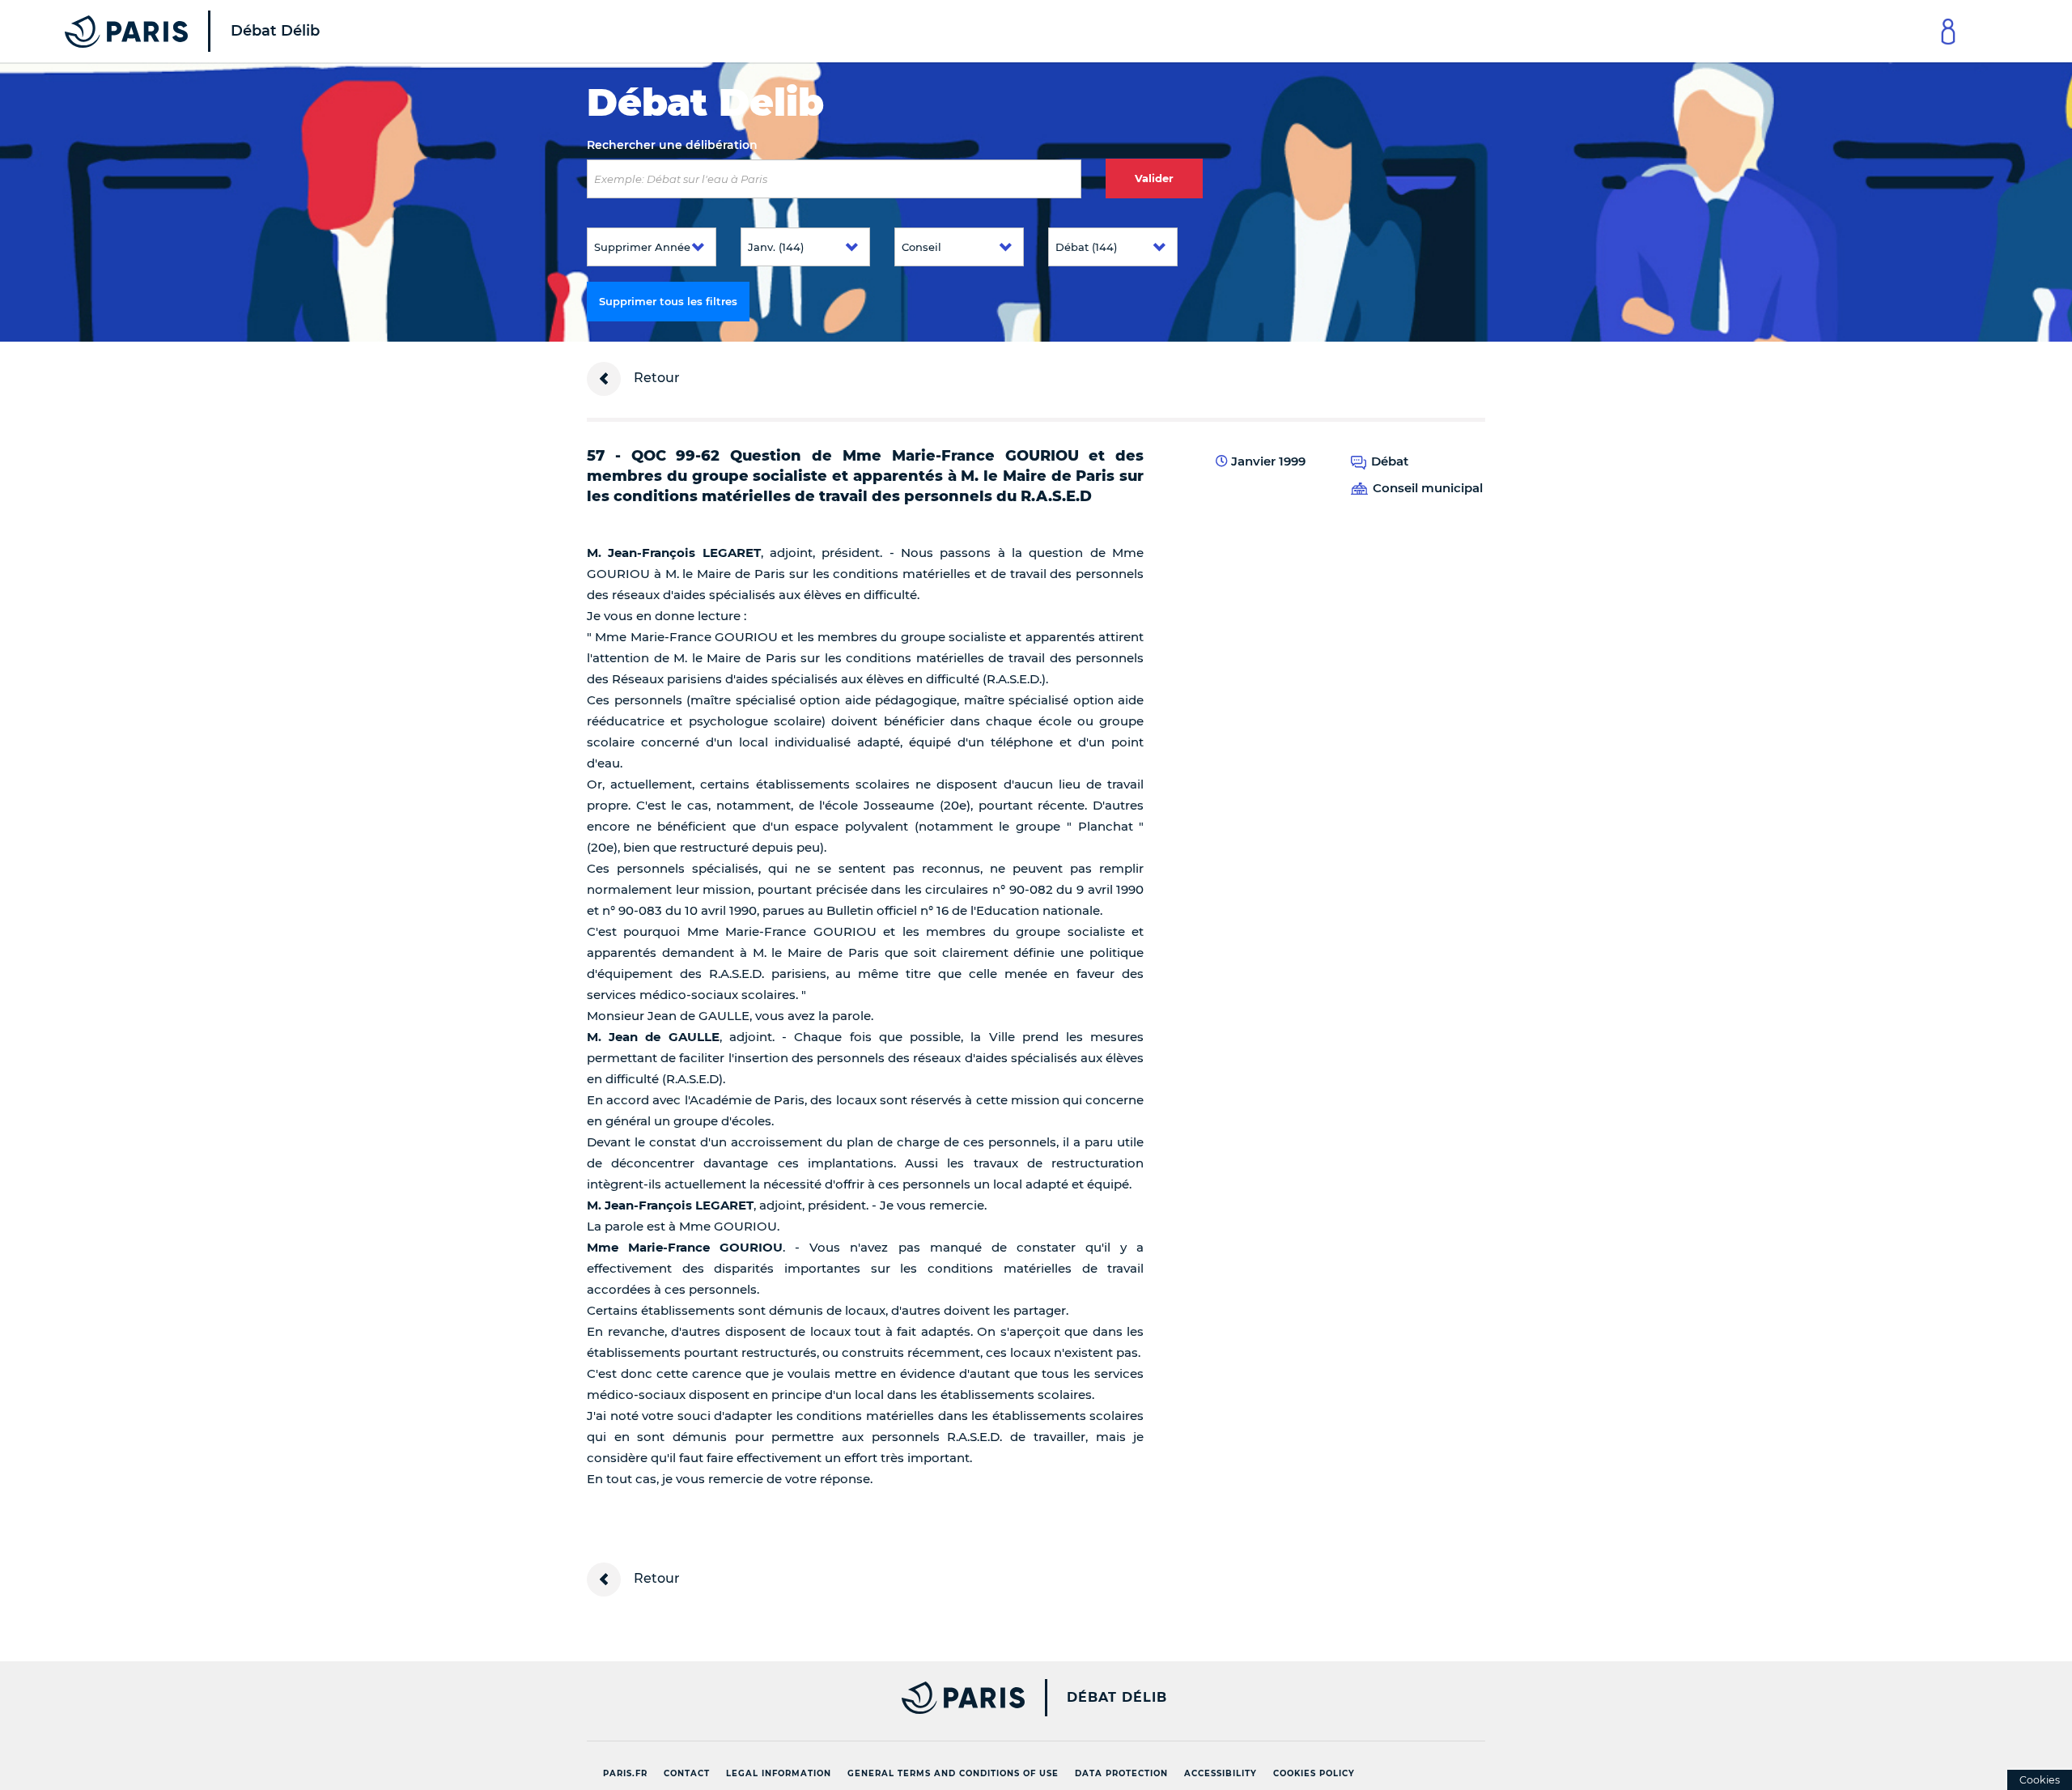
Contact (687, 1773)
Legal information (779, 1773)
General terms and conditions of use (953, 1773)
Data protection (1121, 1773)
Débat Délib (1117, 1698)
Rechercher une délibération (672, 145)
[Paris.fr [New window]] (800, 1698)
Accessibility (1221, 1773)
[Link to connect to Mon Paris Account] (1948, 31)
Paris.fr (625, 1773)
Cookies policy (1314, 1773)
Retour (655, 378)
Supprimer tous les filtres (668, 301)
